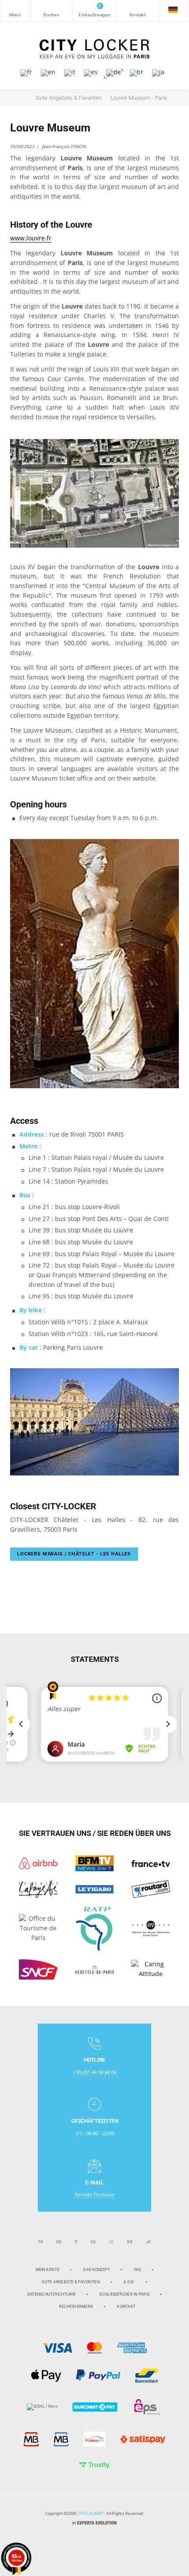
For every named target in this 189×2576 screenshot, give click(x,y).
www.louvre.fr (31, 238)
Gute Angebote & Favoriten (71, 2282)
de (112, 2242)
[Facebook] (103, 2544)
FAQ (138, 2269)
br (130, 2242)
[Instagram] (86, 2544)
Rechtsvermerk (76, 2306)
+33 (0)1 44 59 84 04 (95, 2072)
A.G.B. (129, 2282)
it (76, 2242)
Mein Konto (48, 2269)
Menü (15, 11)
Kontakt (138, 11)
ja (149, 2242)
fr (41, 2242)
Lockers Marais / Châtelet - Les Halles (74, 1554)
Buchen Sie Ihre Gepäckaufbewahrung (52, 11)
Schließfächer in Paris (124, 2294)
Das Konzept (96, 2269)
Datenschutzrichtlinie (51, 2294)
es (93, 2242)
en (59, 2242)
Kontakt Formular (95, 2194)
